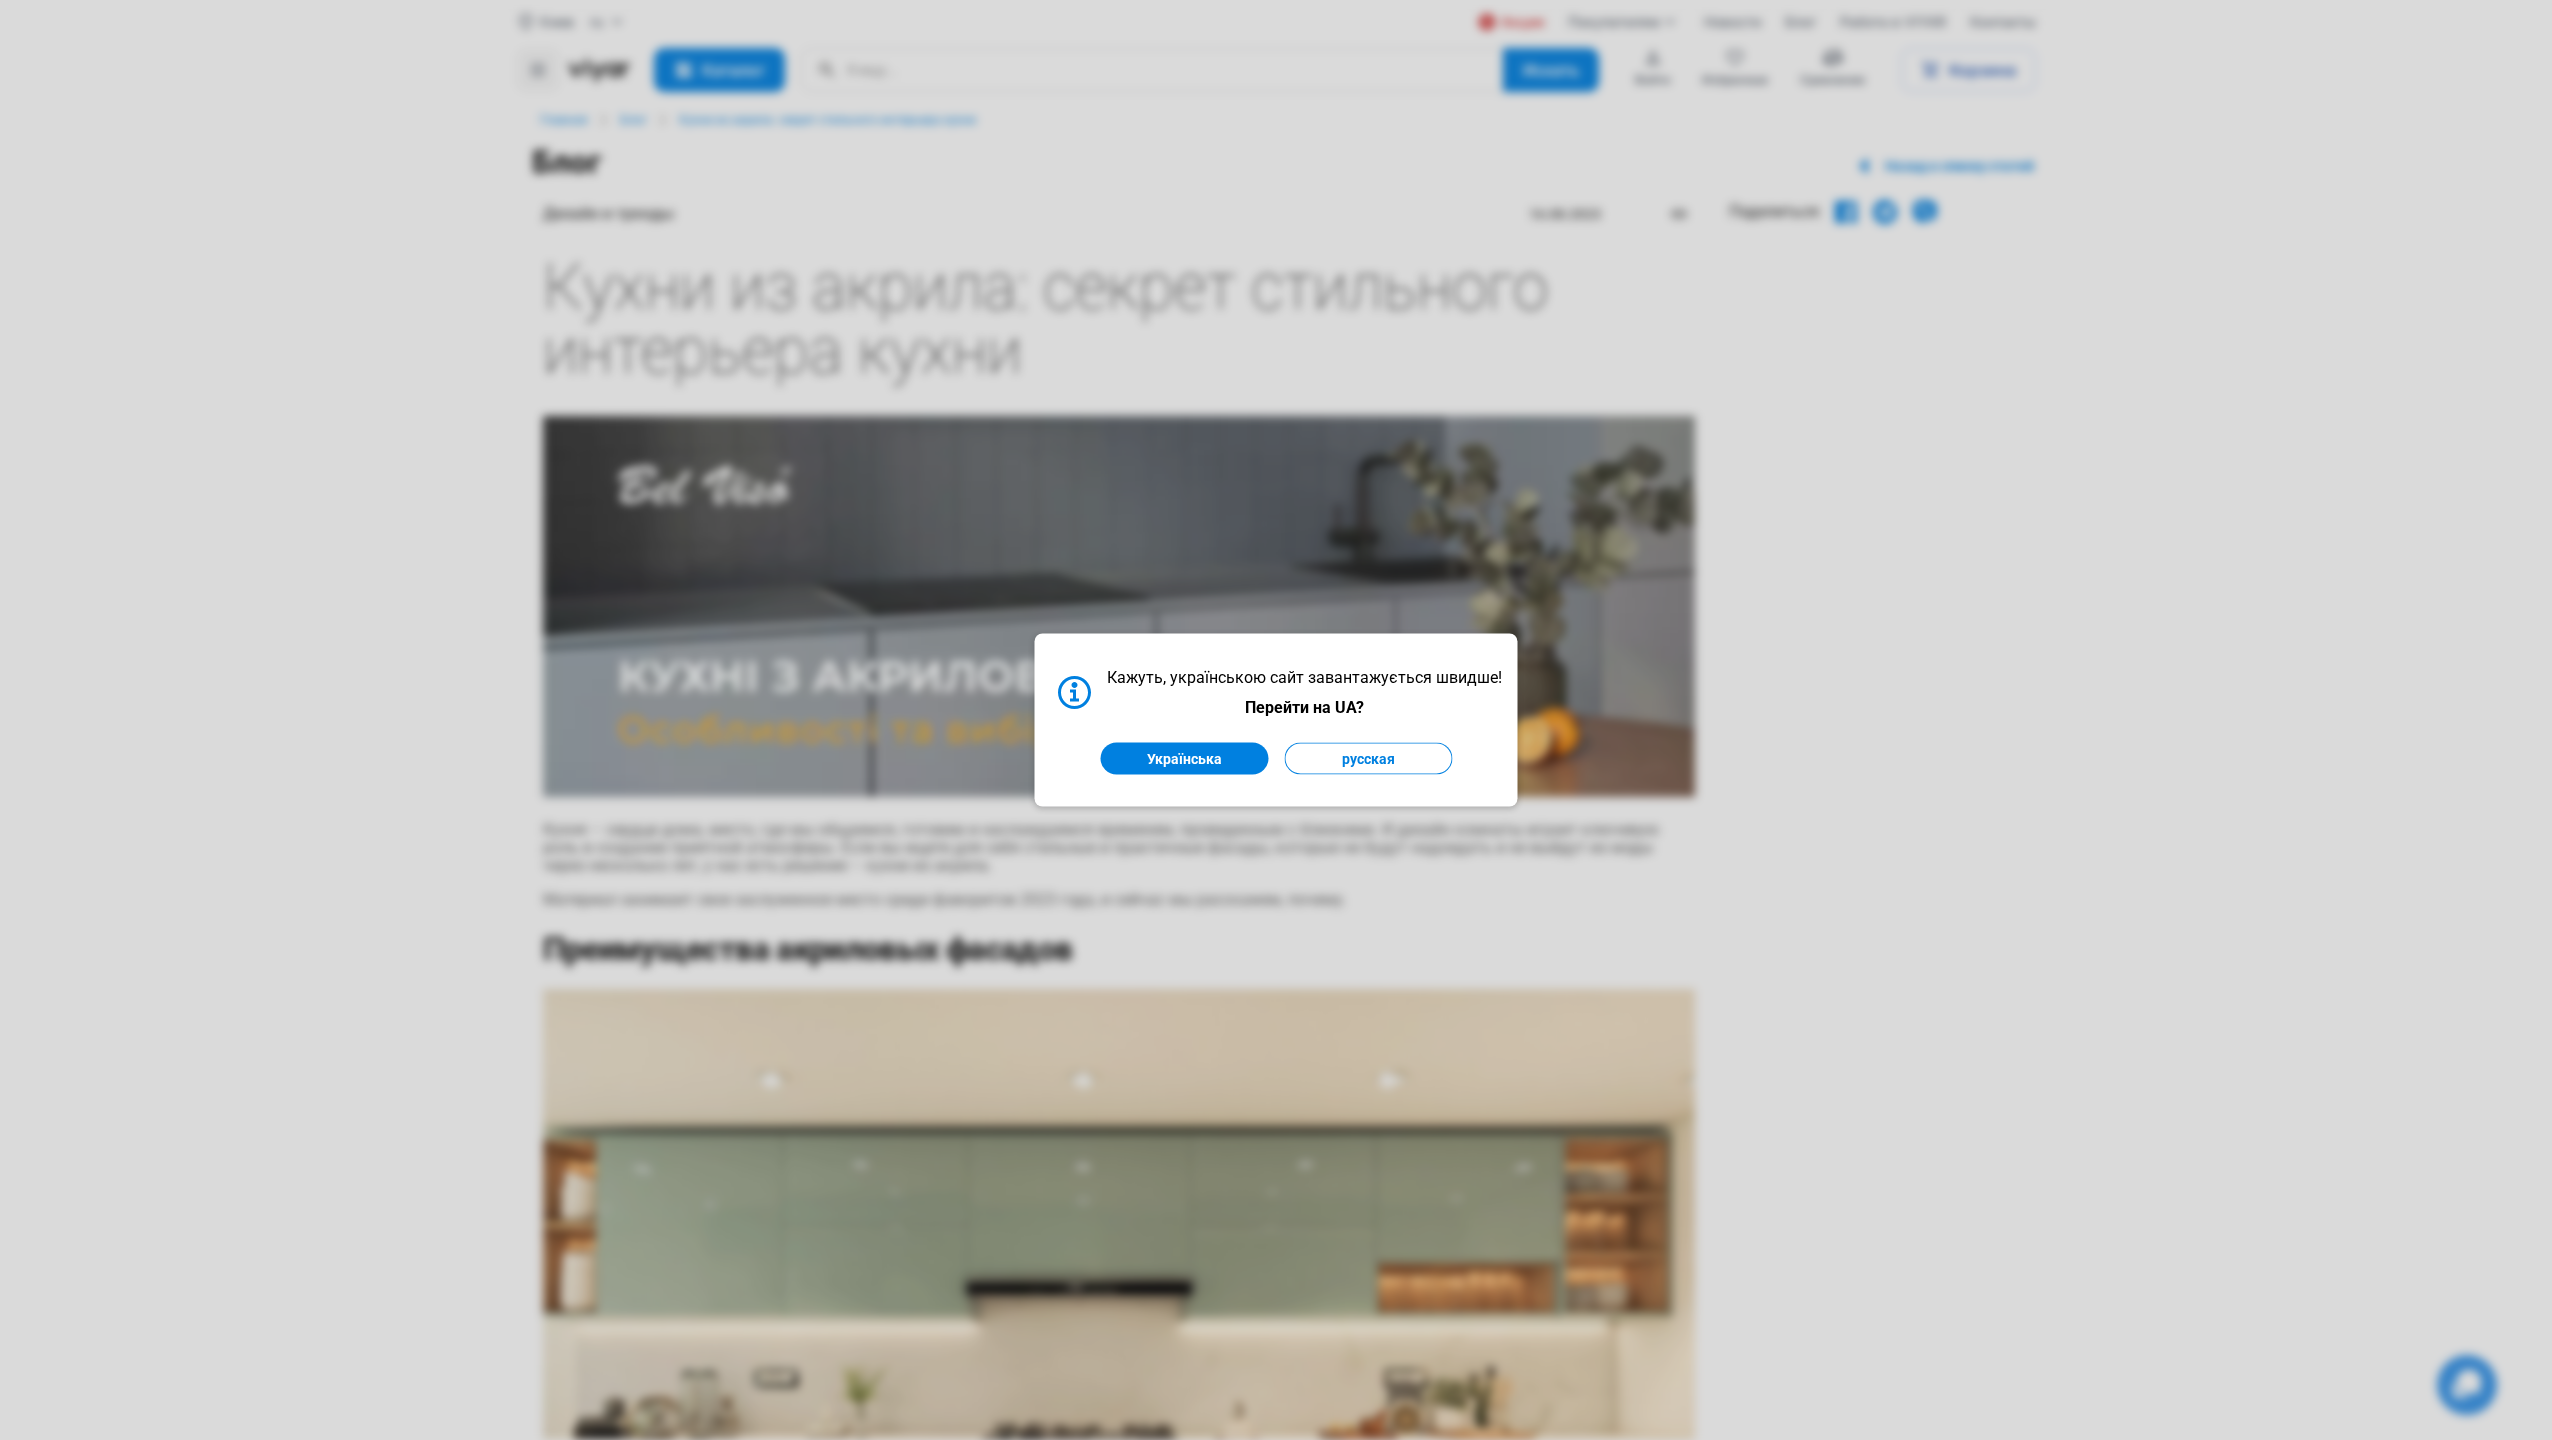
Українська (1184, 759)
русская (1368, 759)
